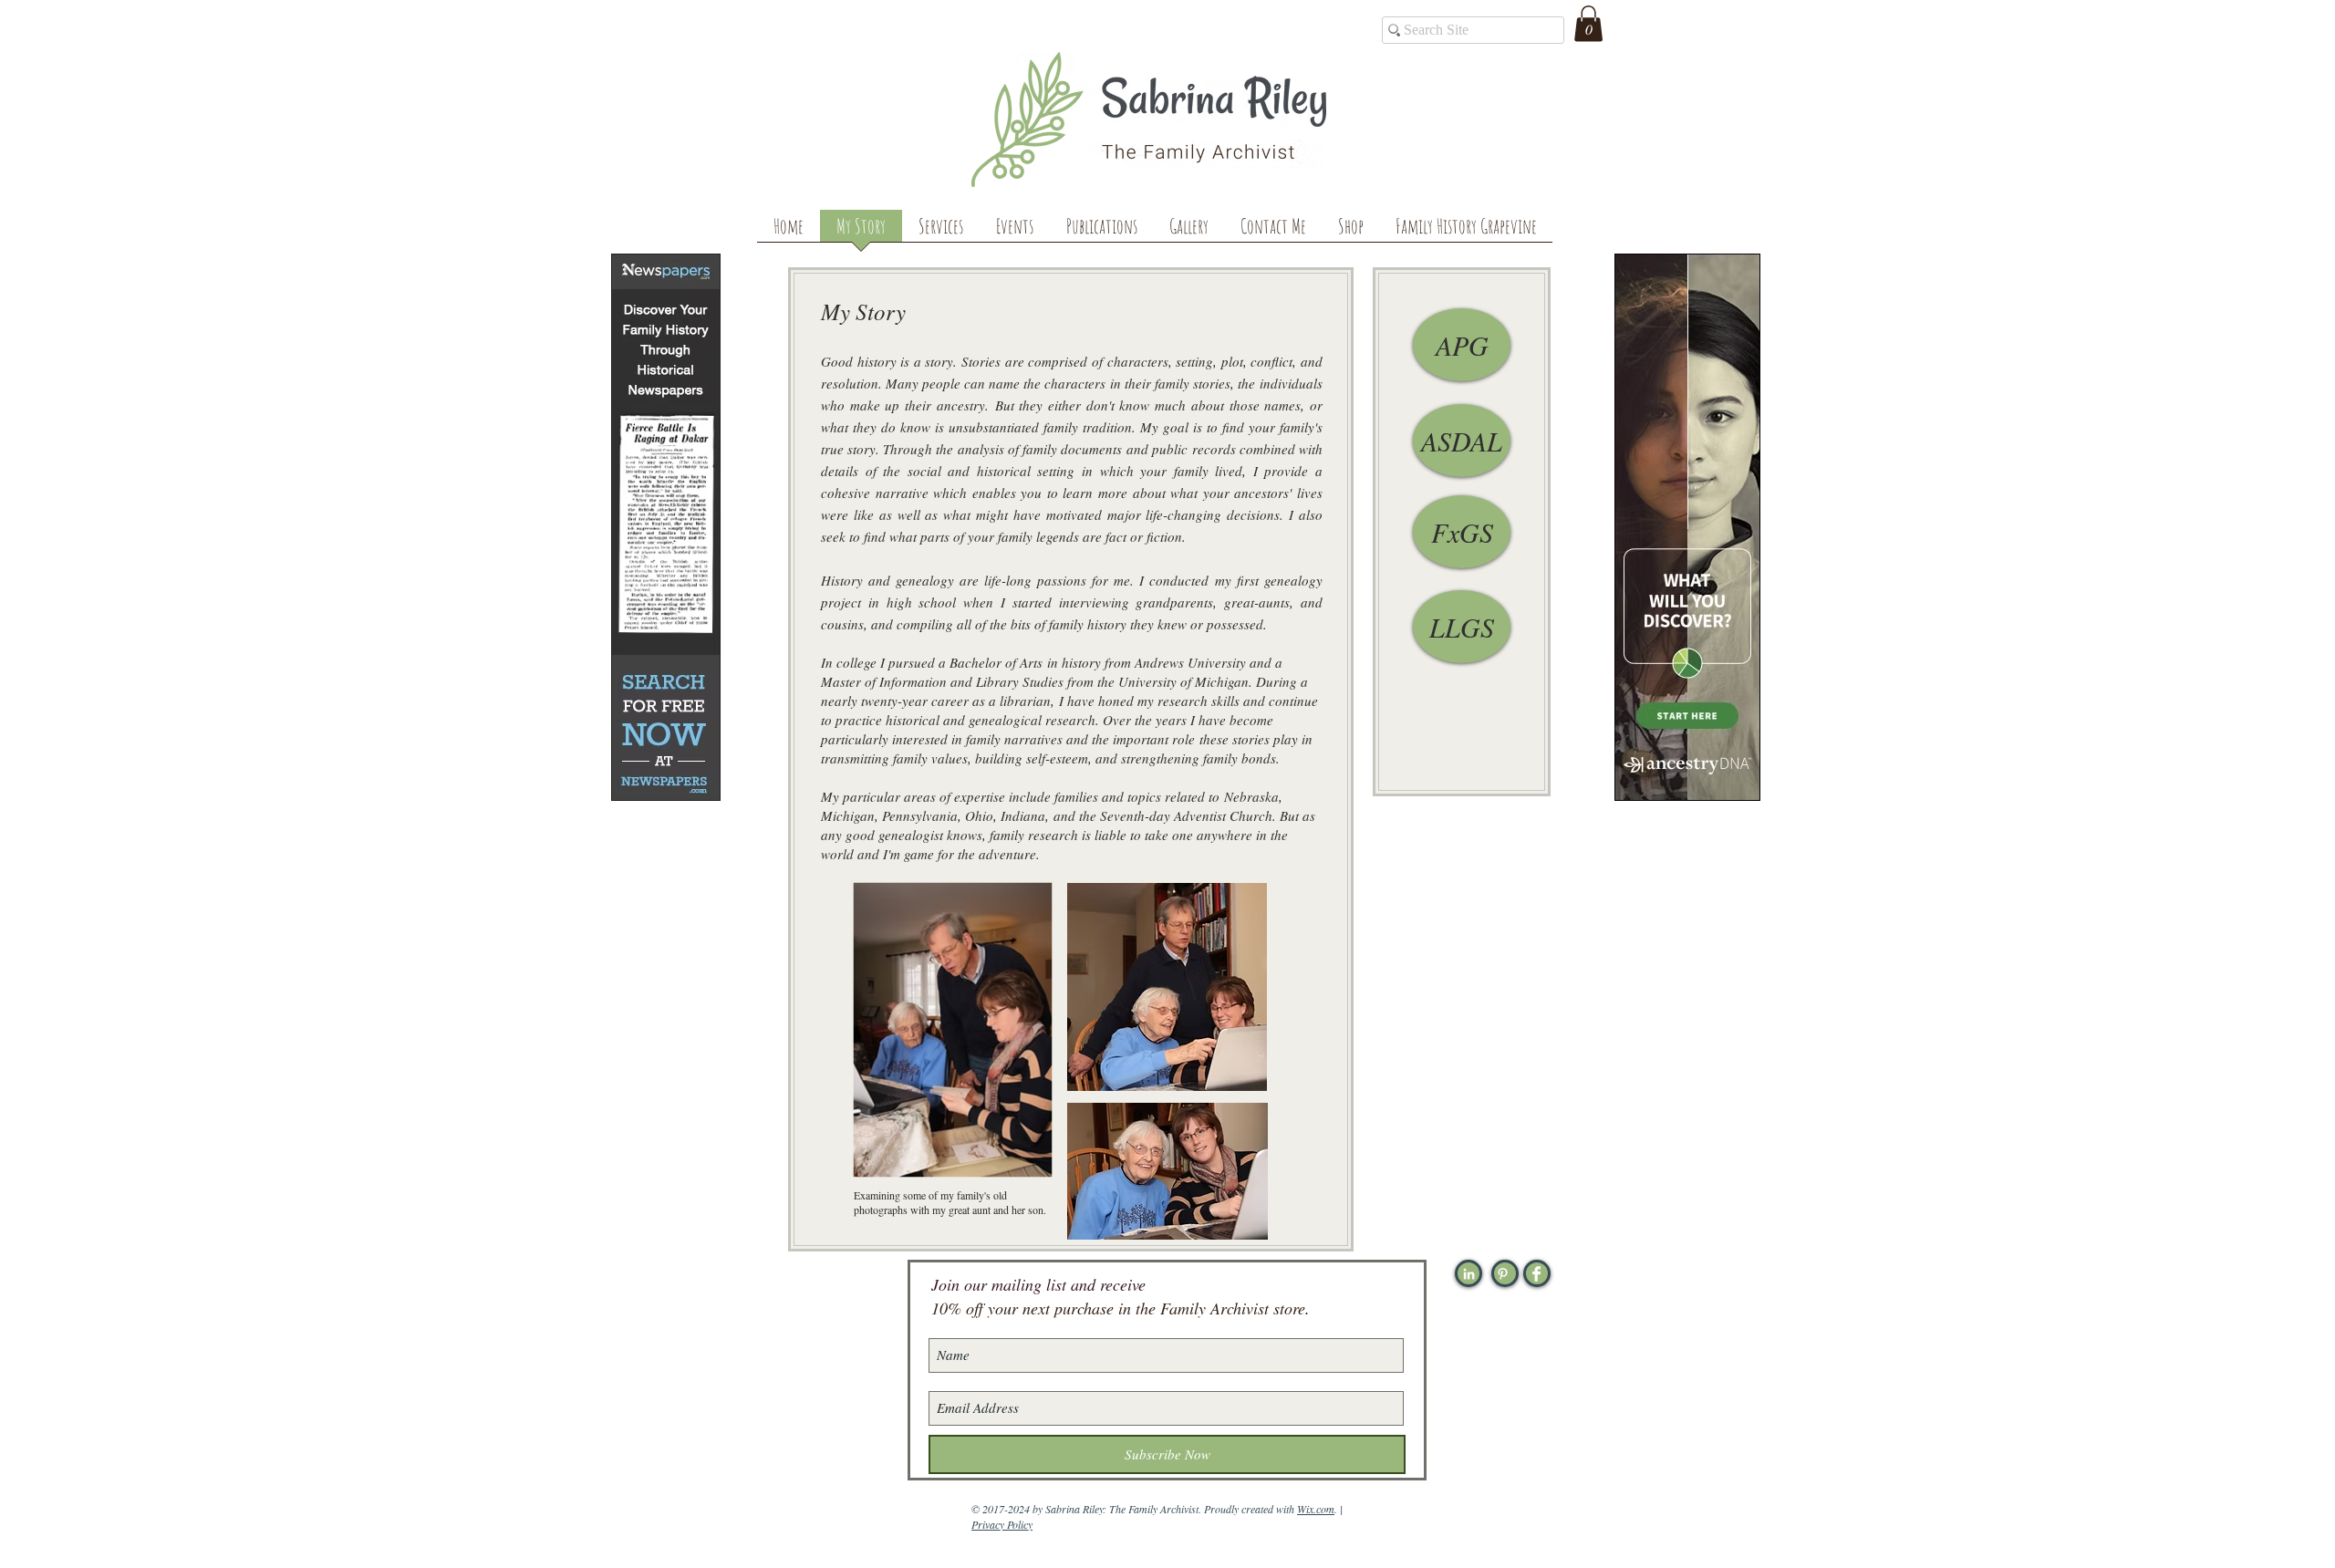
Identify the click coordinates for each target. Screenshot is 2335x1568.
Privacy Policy (1002, 1524)
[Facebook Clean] (1536, 1274)
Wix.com (1316, 1509)
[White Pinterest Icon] (1503, 1274)
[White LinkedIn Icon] (1469, 1274)
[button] (1588, 23)
